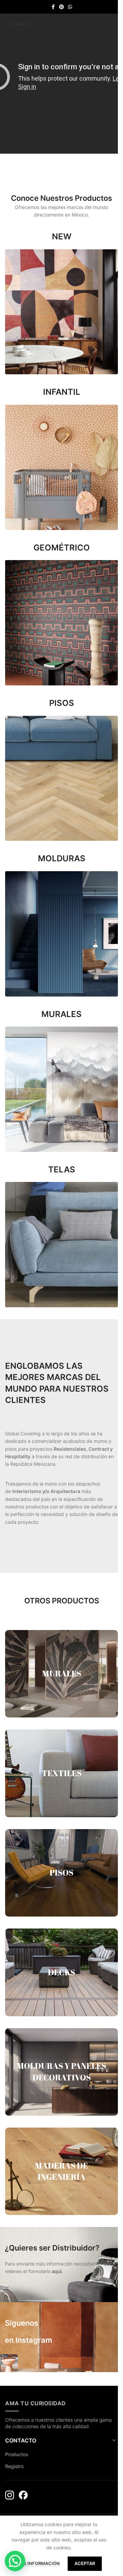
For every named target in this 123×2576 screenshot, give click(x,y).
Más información (39, 2563)
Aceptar (85, 2563)
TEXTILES (62, 1773)
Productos (17, 2454)
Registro (14, 2466)
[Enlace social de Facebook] (53, 7)
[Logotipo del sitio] (61, 23)
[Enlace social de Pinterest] (61, 7)
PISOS (61, 1872)
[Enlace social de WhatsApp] (70, 7)
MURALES (62, 1673)
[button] (15, 2561)
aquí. (57, 2271)
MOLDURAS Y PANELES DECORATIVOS (61, 2072)
